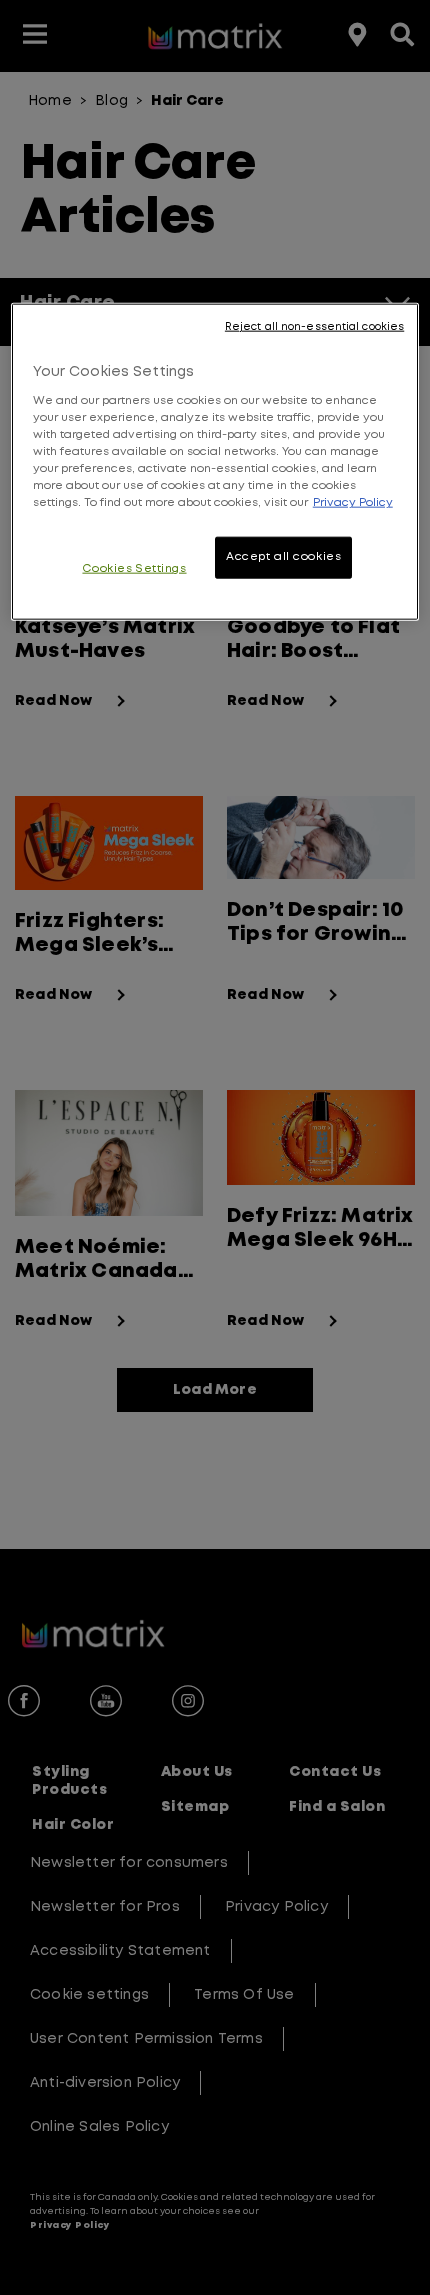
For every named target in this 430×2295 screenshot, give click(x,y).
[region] (215, 462)
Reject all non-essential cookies (314, 327)
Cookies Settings (134, 569)
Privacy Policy (353, 503)
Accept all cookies (283, 557)
